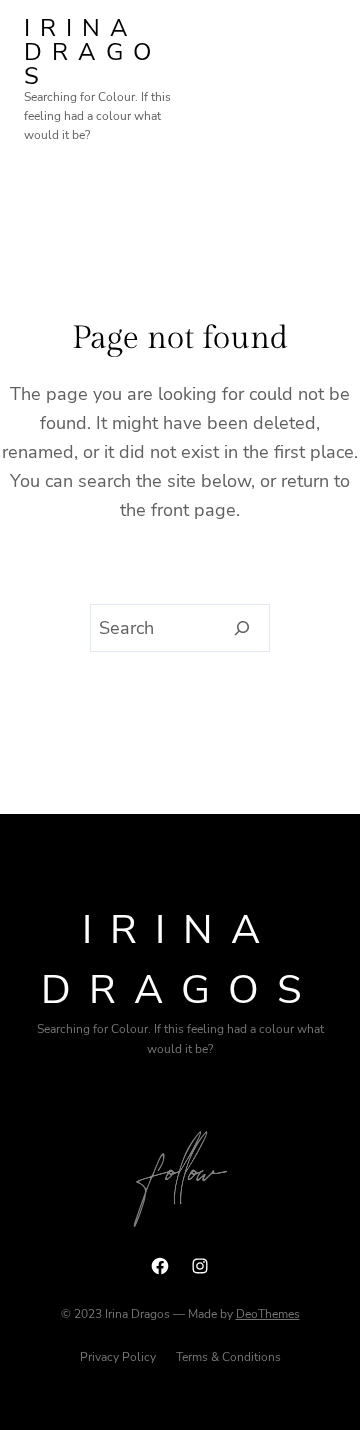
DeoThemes (268, 1314)
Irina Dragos (92, 52)
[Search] (242, 628)
